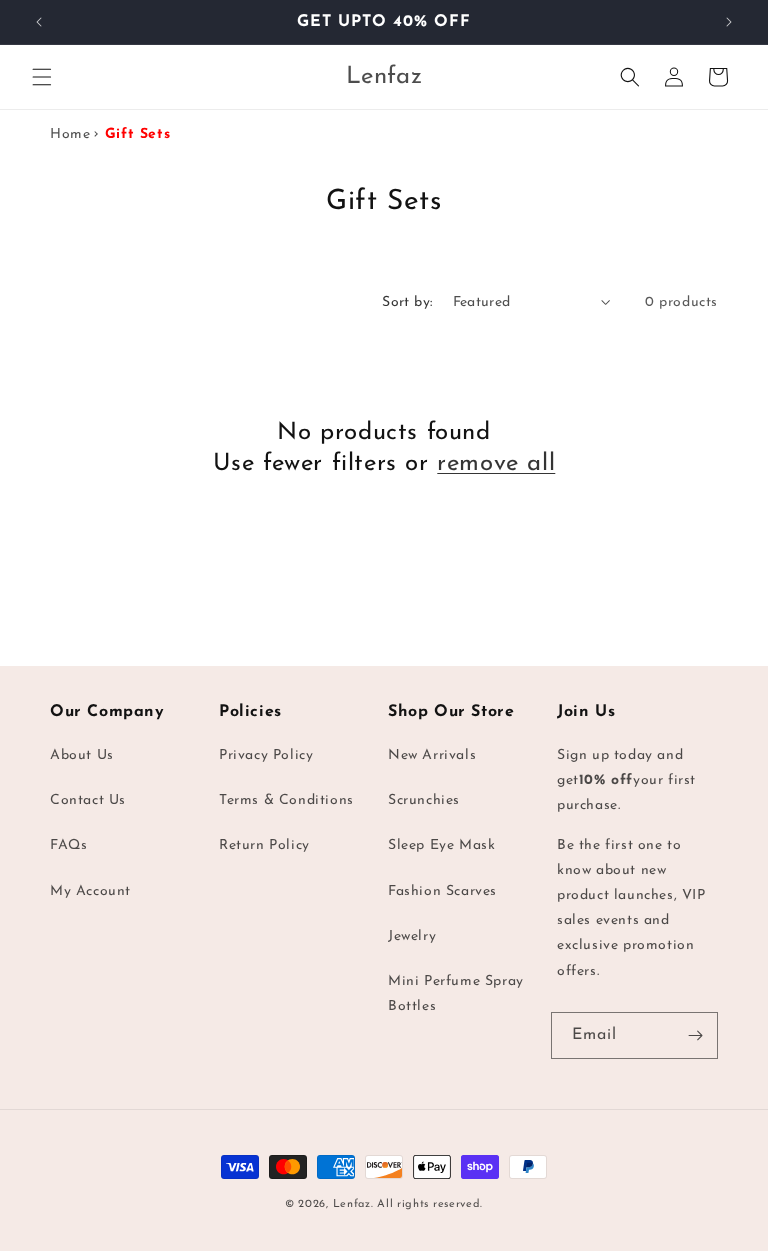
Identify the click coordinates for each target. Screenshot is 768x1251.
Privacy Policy (266, 755)
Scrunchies (424, 800)
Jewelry (412, 936)
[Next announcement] (729, 22)
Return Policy (264, 845)
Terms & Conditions (286, 800)
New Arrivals (432, 755)
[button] (42, 77)
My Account (90, 891)
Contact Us (88, 800)
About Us (82, 755)
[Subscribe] (695, 1035)
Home (70, 134)
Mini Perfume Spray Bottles (456, 994)
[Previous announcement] (39, 22)
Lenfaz (352, 1204)
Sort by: (407, 302)
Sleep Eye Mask (441, 845)
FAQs (68, 845)
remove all (496, 464)
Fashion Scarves (442, 891)
